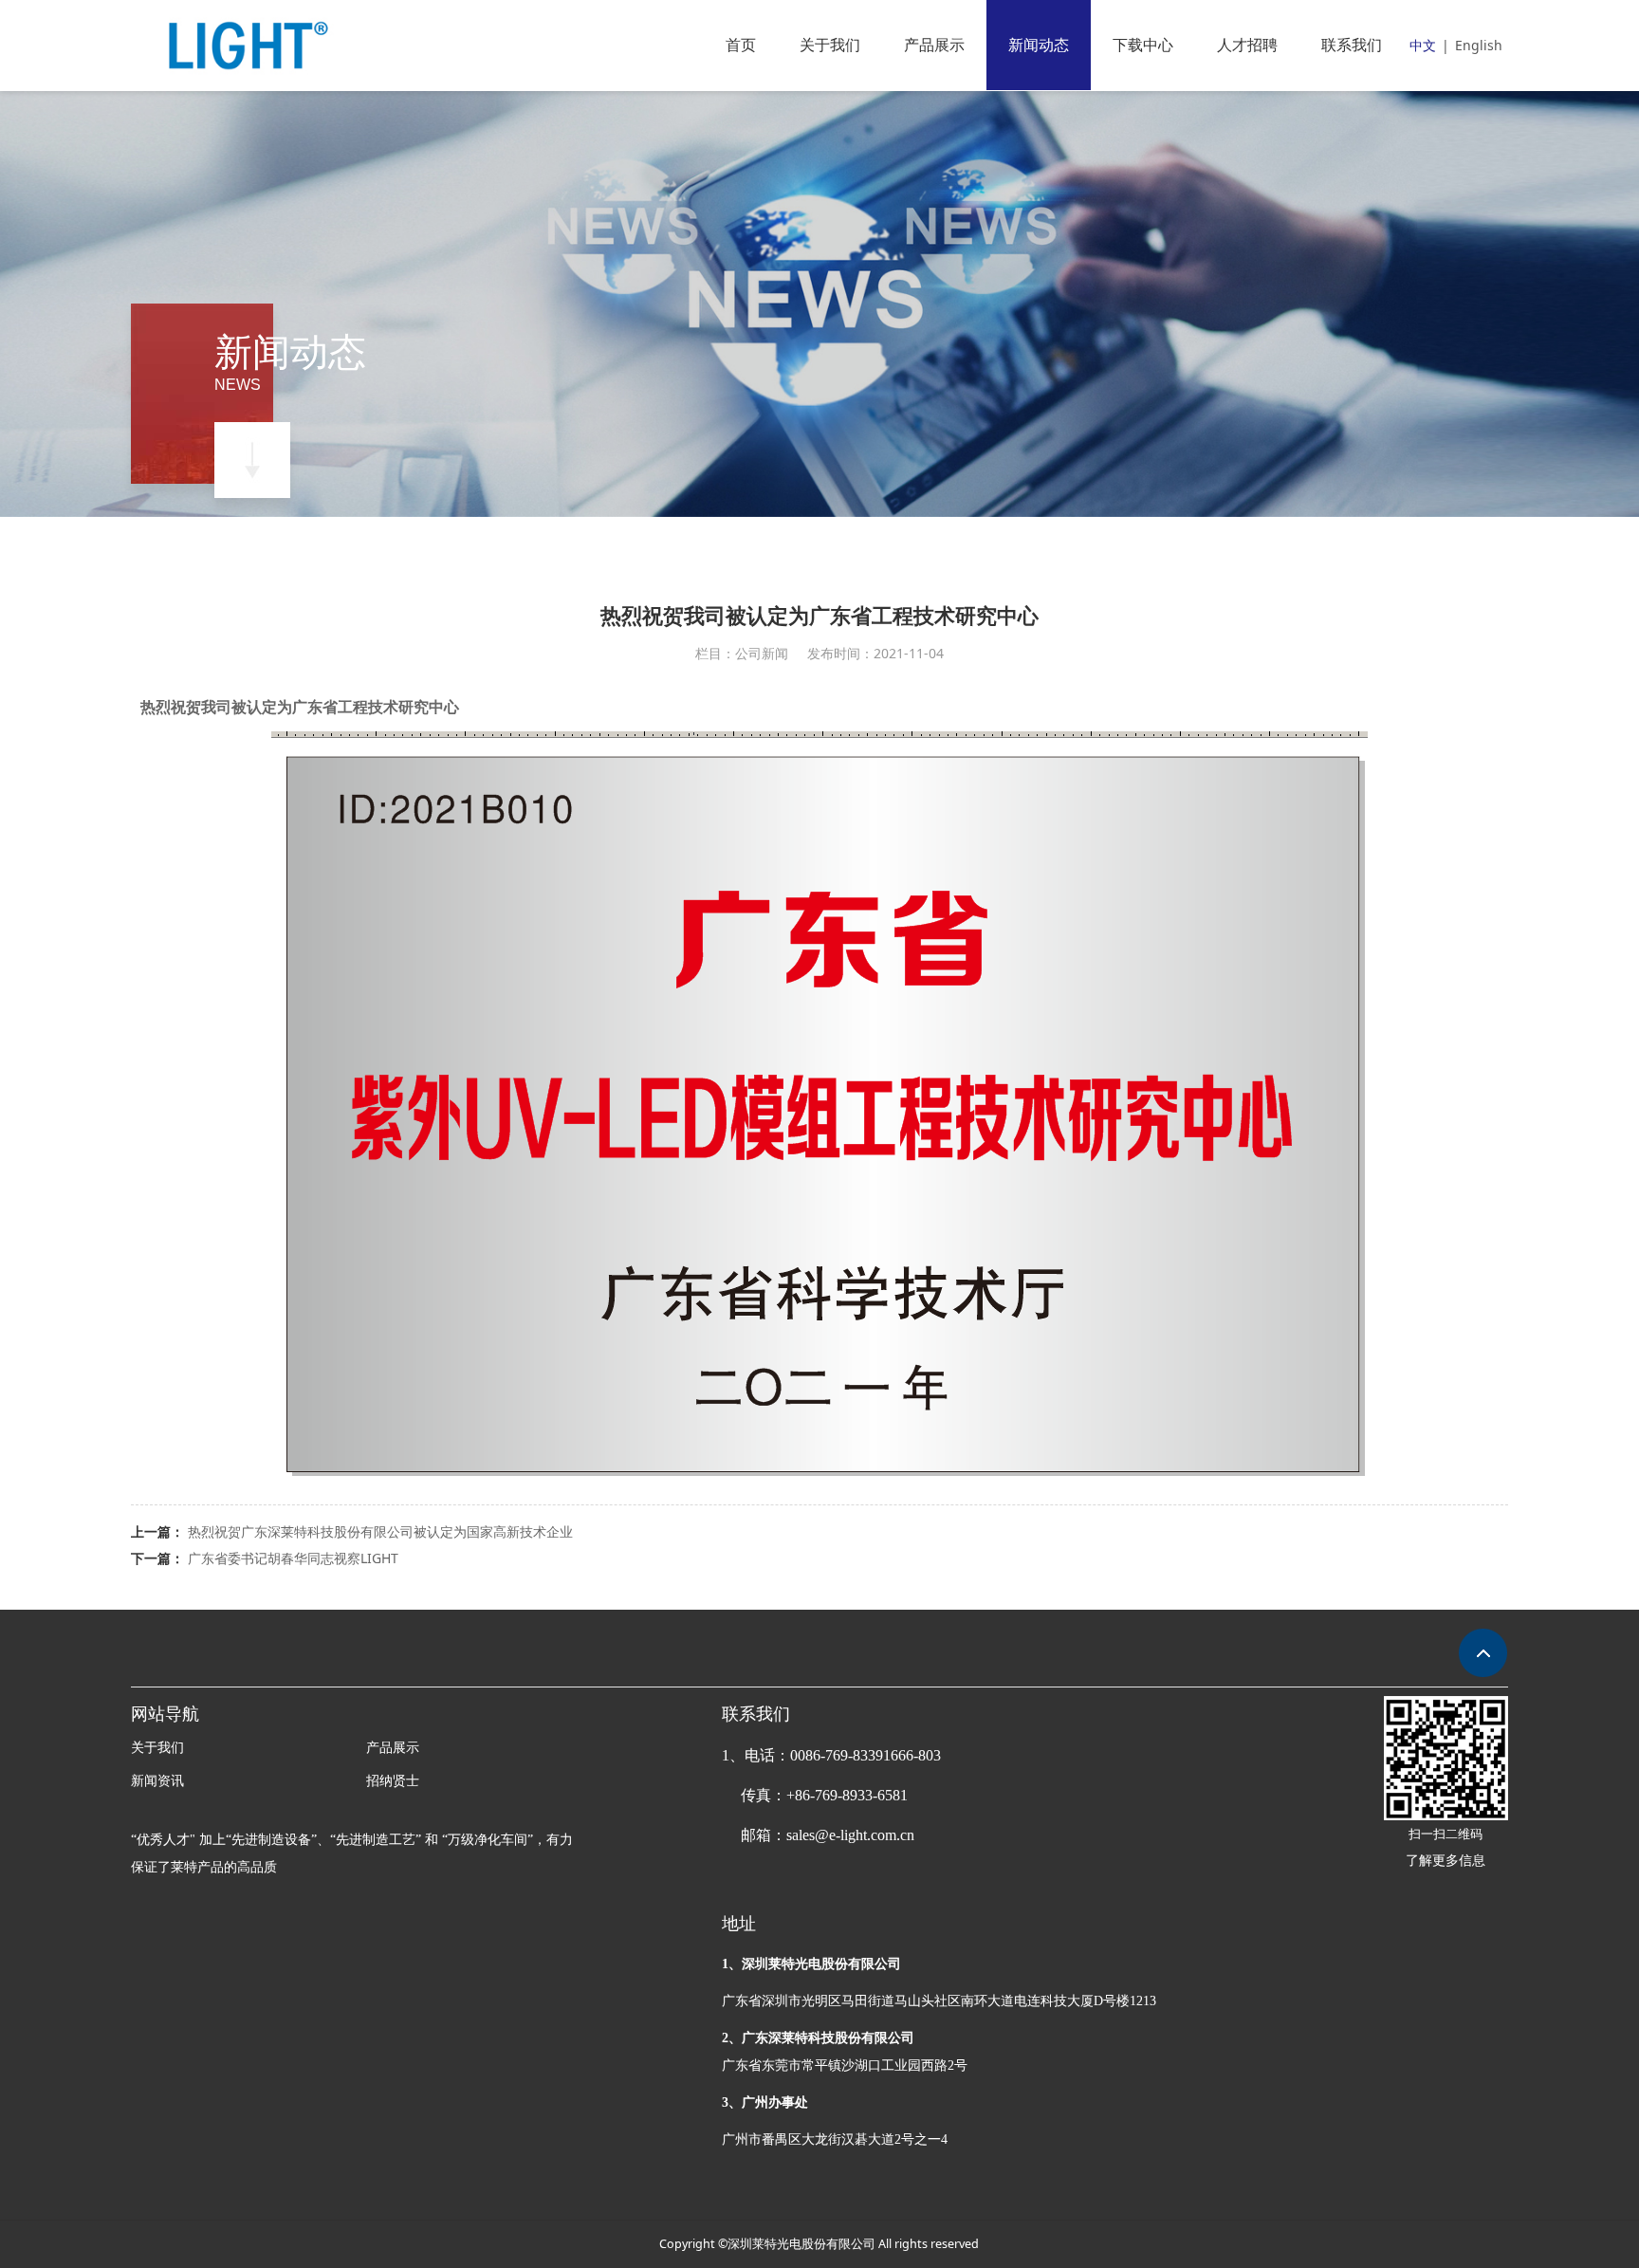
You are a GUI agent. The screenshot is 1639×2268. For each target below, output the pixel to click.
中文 (1423, 45)
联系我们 (1352, 45)
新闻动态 (1039, 45)
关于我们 (830, 45)
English (1479, 45)
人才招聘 (1247, 45)
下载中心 (1143, 45)
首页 (741, 45)
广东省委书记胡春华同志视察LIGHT (293, 1558)
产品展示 (934, 45)
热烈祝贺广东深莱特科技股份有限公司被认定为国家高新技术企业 (380, 1531)
